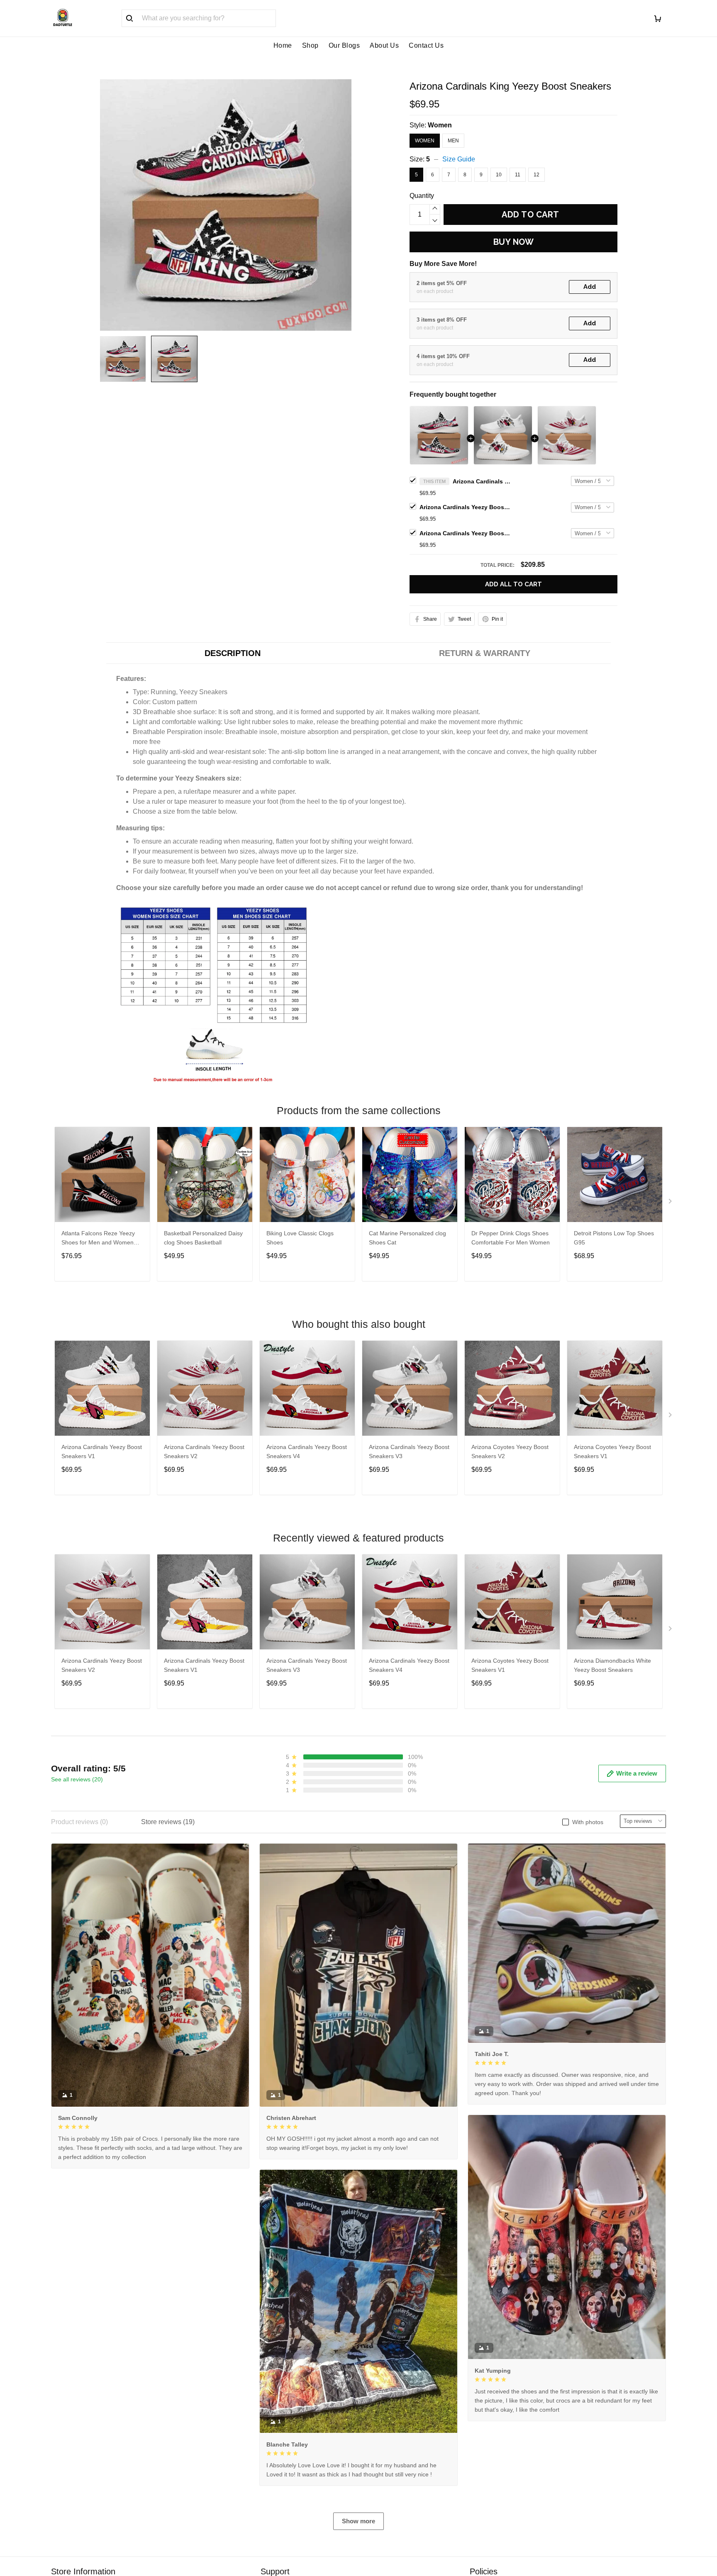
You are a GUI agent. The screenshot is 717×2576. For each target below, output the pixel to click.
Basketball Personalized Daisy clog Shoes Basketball (203, 1238)
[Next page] (671, 1203)
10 (499, 175)
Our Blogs (344, 45)
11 (518, 175)
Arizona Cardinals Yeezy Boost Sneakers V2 (465, 533)
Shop (310, 45)
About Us (384, 45)
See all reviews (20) (77, 1779)
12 (537, 175)
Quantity (422, 196)
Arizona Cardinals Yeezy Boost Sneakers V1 (102, 1451)
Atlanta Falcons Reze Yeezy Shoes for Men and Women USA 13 (98, 1239)
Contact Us (426, 45)
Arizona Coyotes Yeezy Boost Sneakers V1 (612, 1451)
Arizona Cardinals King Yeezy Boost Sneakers (482, 481)
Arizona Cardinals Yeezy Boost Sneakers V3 (465, 507)
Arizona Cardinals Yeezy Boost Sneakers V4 (307, 1451)
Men (453, 141)
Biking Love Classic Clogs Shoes (300, 1238)
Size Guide (459, 159)
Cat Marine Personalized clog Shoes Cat (407, 1238)
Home (283, 45)
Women (440, 125)
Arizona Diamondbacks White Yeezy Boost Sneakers (612, 1665)
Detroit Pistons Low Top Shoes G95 (614, 1238)
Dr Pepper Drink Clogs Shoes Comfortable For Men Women (511, 1238)
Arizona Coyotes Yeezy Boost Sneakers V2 (510, 1451)
